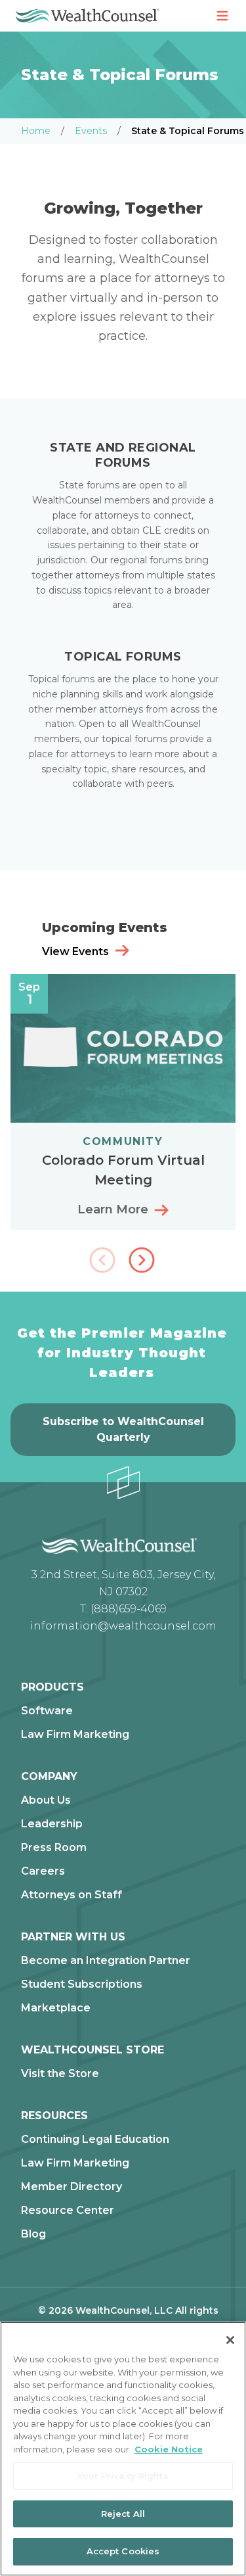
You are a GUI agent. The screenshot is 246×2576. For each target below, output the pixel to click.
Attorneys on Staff (72, 1895)
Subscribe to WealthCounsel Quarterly (123, 1429)
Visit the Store (60, 2074)
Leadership (52, 1824)
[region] (123, 2449)
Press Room (54, 1848)
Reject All (123, 2514)
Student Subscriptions (82, 1984)
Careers (43, 1871)
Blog (33, 2234)
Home (36, 131)
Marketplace (56, 2008)
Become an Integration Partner (106, 1961)
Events (91, 131)
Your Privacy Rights (123, 2475)
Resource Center (68, 2211)
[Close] (230, 2340)
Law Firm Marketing (75, 1735)
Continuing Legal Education (95, 2140)
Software (47, 1711)
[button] (143, 1261)
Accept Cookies (123, 2551)
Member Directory (72, 2187)
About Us (46, 1800)
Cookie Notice (169, 2449)
